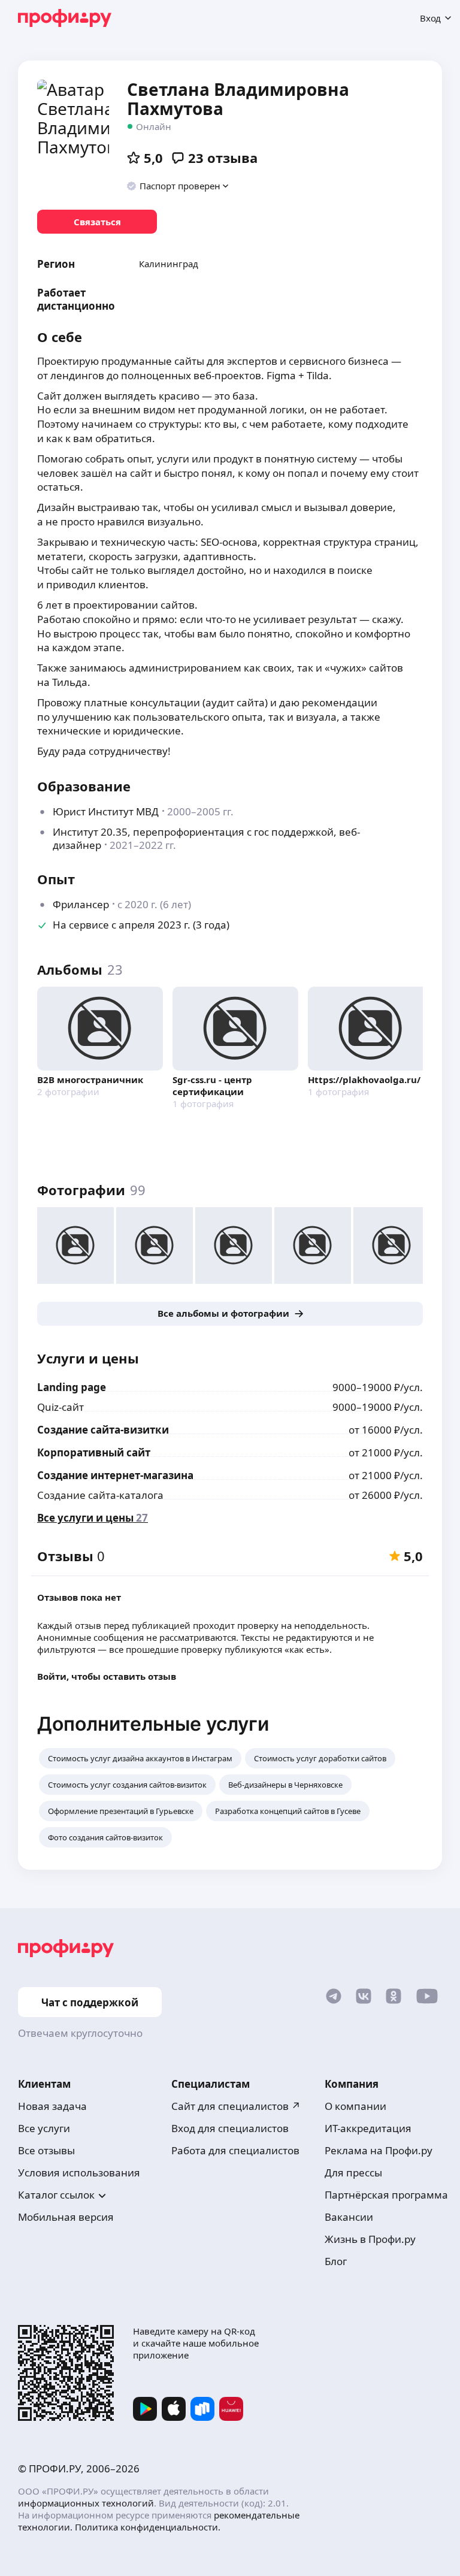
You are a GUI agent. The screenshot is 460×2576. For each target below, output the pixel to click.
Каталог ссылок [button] (56, 2195)
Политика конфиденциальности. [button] (148, 2527)
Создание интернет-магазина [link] (115, 1475)
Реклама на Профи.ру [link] (379, 2150)
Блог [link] (336, 2261)
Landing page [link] (72, 1387)
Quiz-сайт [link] (60, 1407)
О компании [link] (355, 2106)
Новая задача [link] (52, 2106)
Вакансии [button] (349, 2217)
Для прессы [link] (353, 2173)
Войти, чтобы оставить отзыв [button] (107, 1676)
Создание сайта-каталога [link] (100, 1495)
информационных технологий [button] (86, 2503)
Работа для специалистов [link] (235, 2150)
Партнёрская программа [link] (386, 2195)
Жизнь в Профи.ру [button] (370, 2239)
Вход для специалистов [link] (230, 2128)
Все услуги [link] (44, 2128)
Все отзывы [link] (46, 2150)
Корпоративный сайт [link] (94, 1452)
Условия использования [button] (79, 2173)
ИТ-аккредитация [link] (368, 2128)
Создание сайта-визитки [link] (103, 1430)
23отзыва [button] (223, 158)
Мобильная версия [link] (66, 2217)
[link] (97, 222)
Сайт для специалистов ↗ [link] (236, 2106)
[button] (178, 186)
